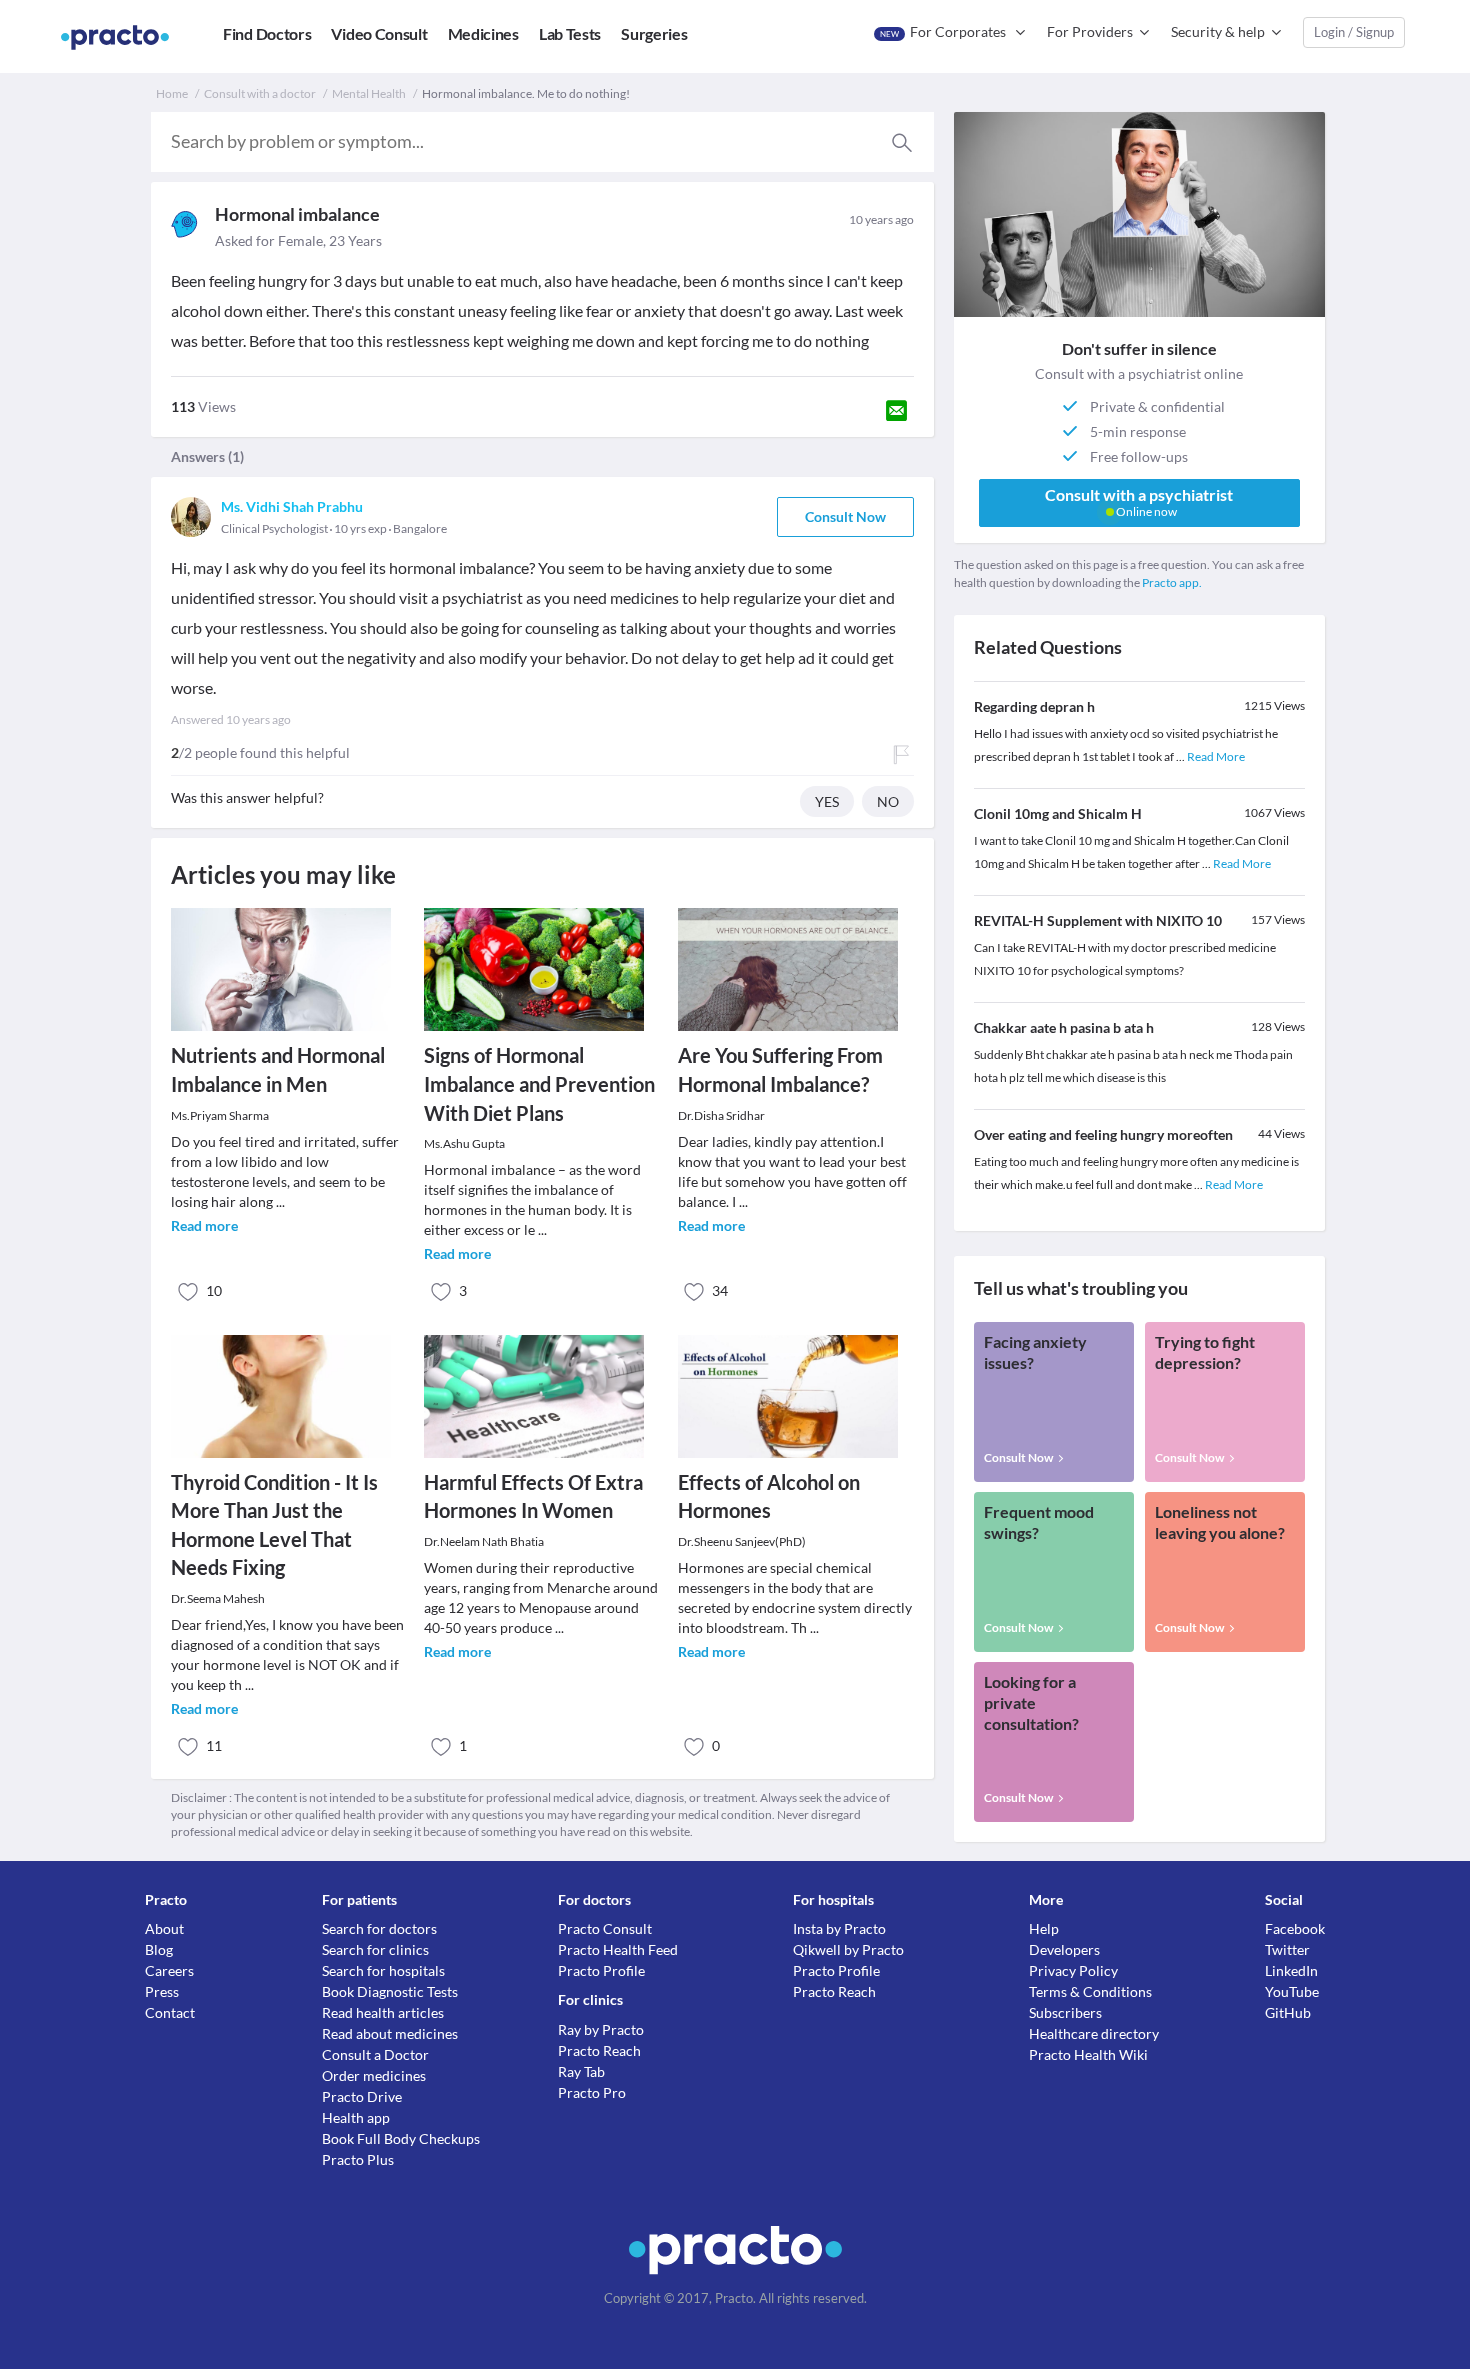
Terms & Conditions (1090, 1991)
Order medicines (374, 2075)
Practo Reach (599, 2050)
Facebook (1295, 1928)
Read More (1216, 756)
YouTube (1292, 1991)
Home (172, 93)
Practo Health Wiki (1088, 2054)
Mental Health (369, 93)
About (164, 1928)
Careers (169, 1970)
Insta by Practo (839, 1928)
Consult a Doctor (375, 2054)
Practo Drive (362, 2096)
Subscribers (1065, 2012)
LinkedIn (1291, 1970)
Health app (356, 2117)
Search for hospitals (383, 1970)
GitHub (1288, 2012)
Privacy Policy (1073, 1970)
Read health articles (383, 2012)
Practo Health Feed (618, 1949)
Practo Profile (601, 1970)
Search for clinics (375, 1949)
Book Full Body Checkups (401, 2138)
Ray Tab (581, 2071)
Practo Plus (358, 2159)
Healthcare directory (1094, 2033)
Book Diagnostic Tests (390, 1991)
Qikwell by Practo (848, 1949)
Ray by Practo (601, 2029)
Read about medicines (390, 2033)
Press (162, 1991)
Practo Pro (592, 2092)
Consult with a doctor (260, 93)
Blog (159, 1949)
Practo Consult (605, 1928)
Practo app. (1172, 582)
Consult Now (845, 516)
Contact (170, 2012)
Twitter (1287, 1949)
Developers (1064, 1949)
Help (1044, 1928)
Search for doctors (379, 1928)
